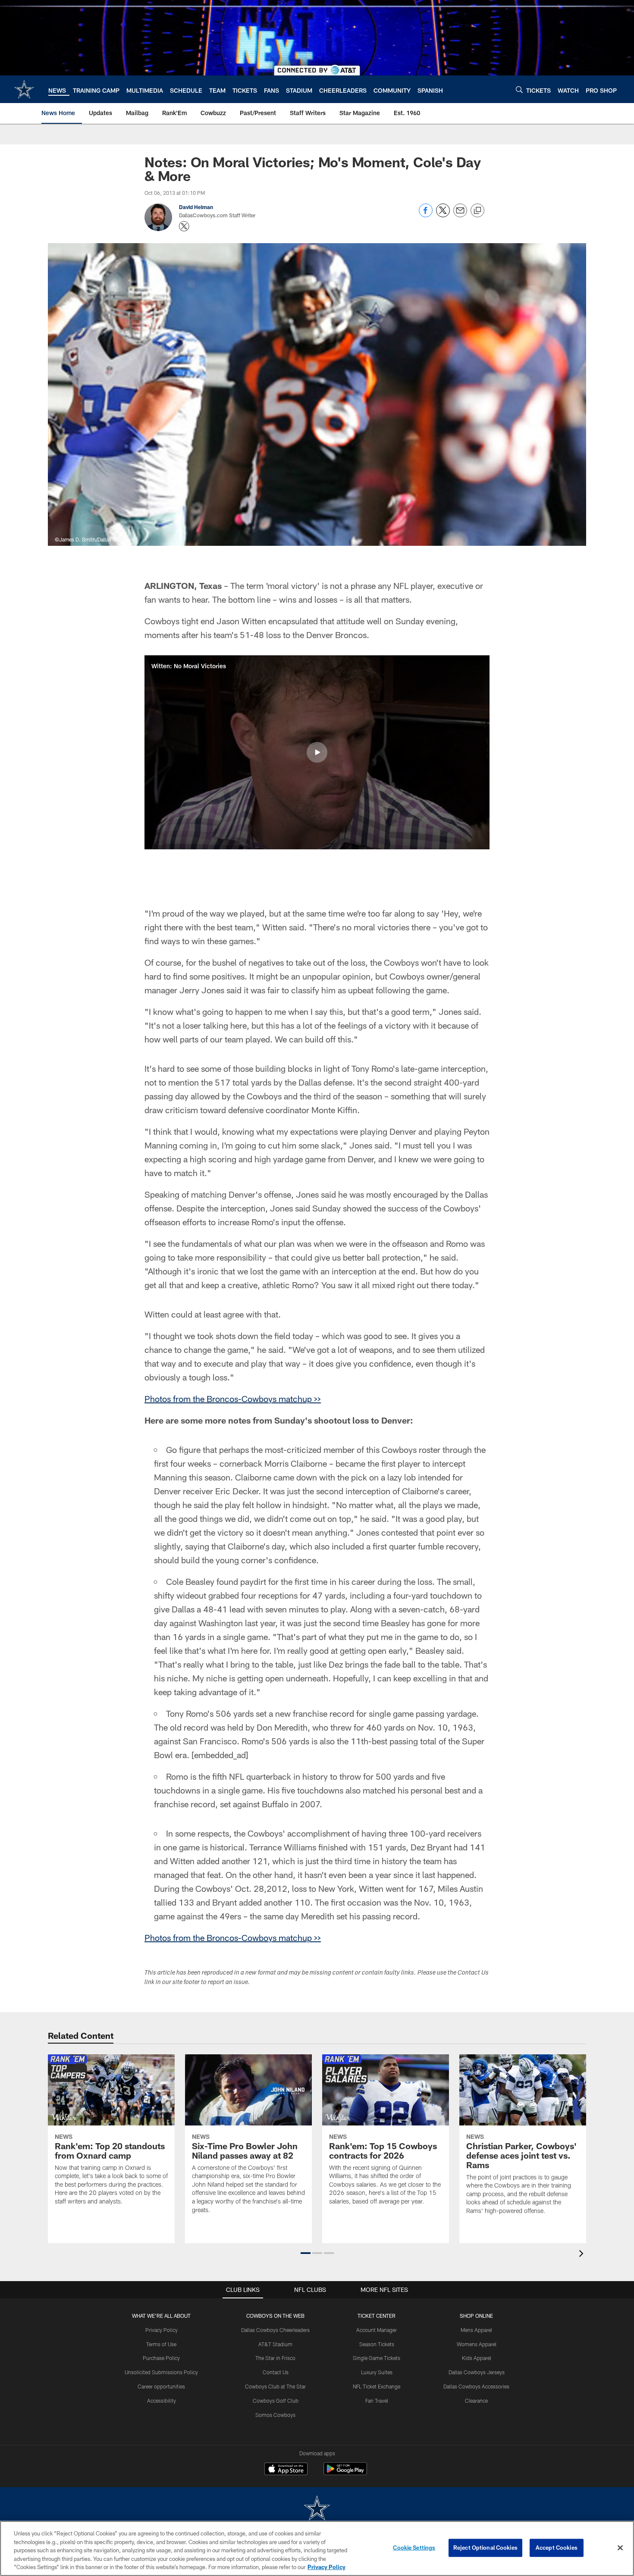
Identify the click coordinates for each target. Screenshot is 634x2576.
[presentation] (583, 2255)
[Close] (620, 2548)
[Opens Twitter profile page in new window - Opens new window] (184, 226)
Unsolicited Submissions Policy (161, 2372)
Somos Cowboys (275, 2415)
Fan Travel (377, 2401)
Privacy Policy (162, 2330)
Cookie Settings (414, 2548)
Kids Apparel (477, 2358)
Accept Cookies (557, 2548)
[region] (317, 2548)
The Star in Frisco (275, 2358)
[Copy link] (477, 211)
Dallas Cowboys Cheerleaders (275, 2330)
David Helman (196, 207)
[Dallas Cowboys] (317, 2509)
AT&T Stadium (275, 2344)
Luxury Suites (377, 2372)
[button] (317, 752)
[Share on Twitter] (443, 215)
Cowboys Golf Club (276, 2401)
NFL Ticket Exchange (377, 2386)
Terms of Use (161, 2344)
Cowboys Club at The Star (275, 2386)
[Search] (519, 89)
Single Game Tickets (377, 2358)
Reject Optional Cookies (485, 2548)
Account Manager (377, 2330)
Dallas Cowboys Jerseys (477, 2372)
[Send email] (460, 215)
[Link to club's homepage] (24, 89)
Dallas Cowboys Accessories (476, 2386)
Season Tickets (377, 2344)
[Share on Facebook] (426, 215)
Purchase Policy (161, 2358)
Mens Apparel (476, 2330)
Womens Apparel (477, 2344)
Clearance (476, 2401)
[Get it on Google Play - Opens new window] (345, 2473)
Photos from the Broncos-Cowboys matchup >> (233, 1399)
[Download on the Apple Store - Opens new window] (286, 2470)
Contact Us (276, 2372)
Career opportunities (161, 2386)
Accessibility (162, 2401)
